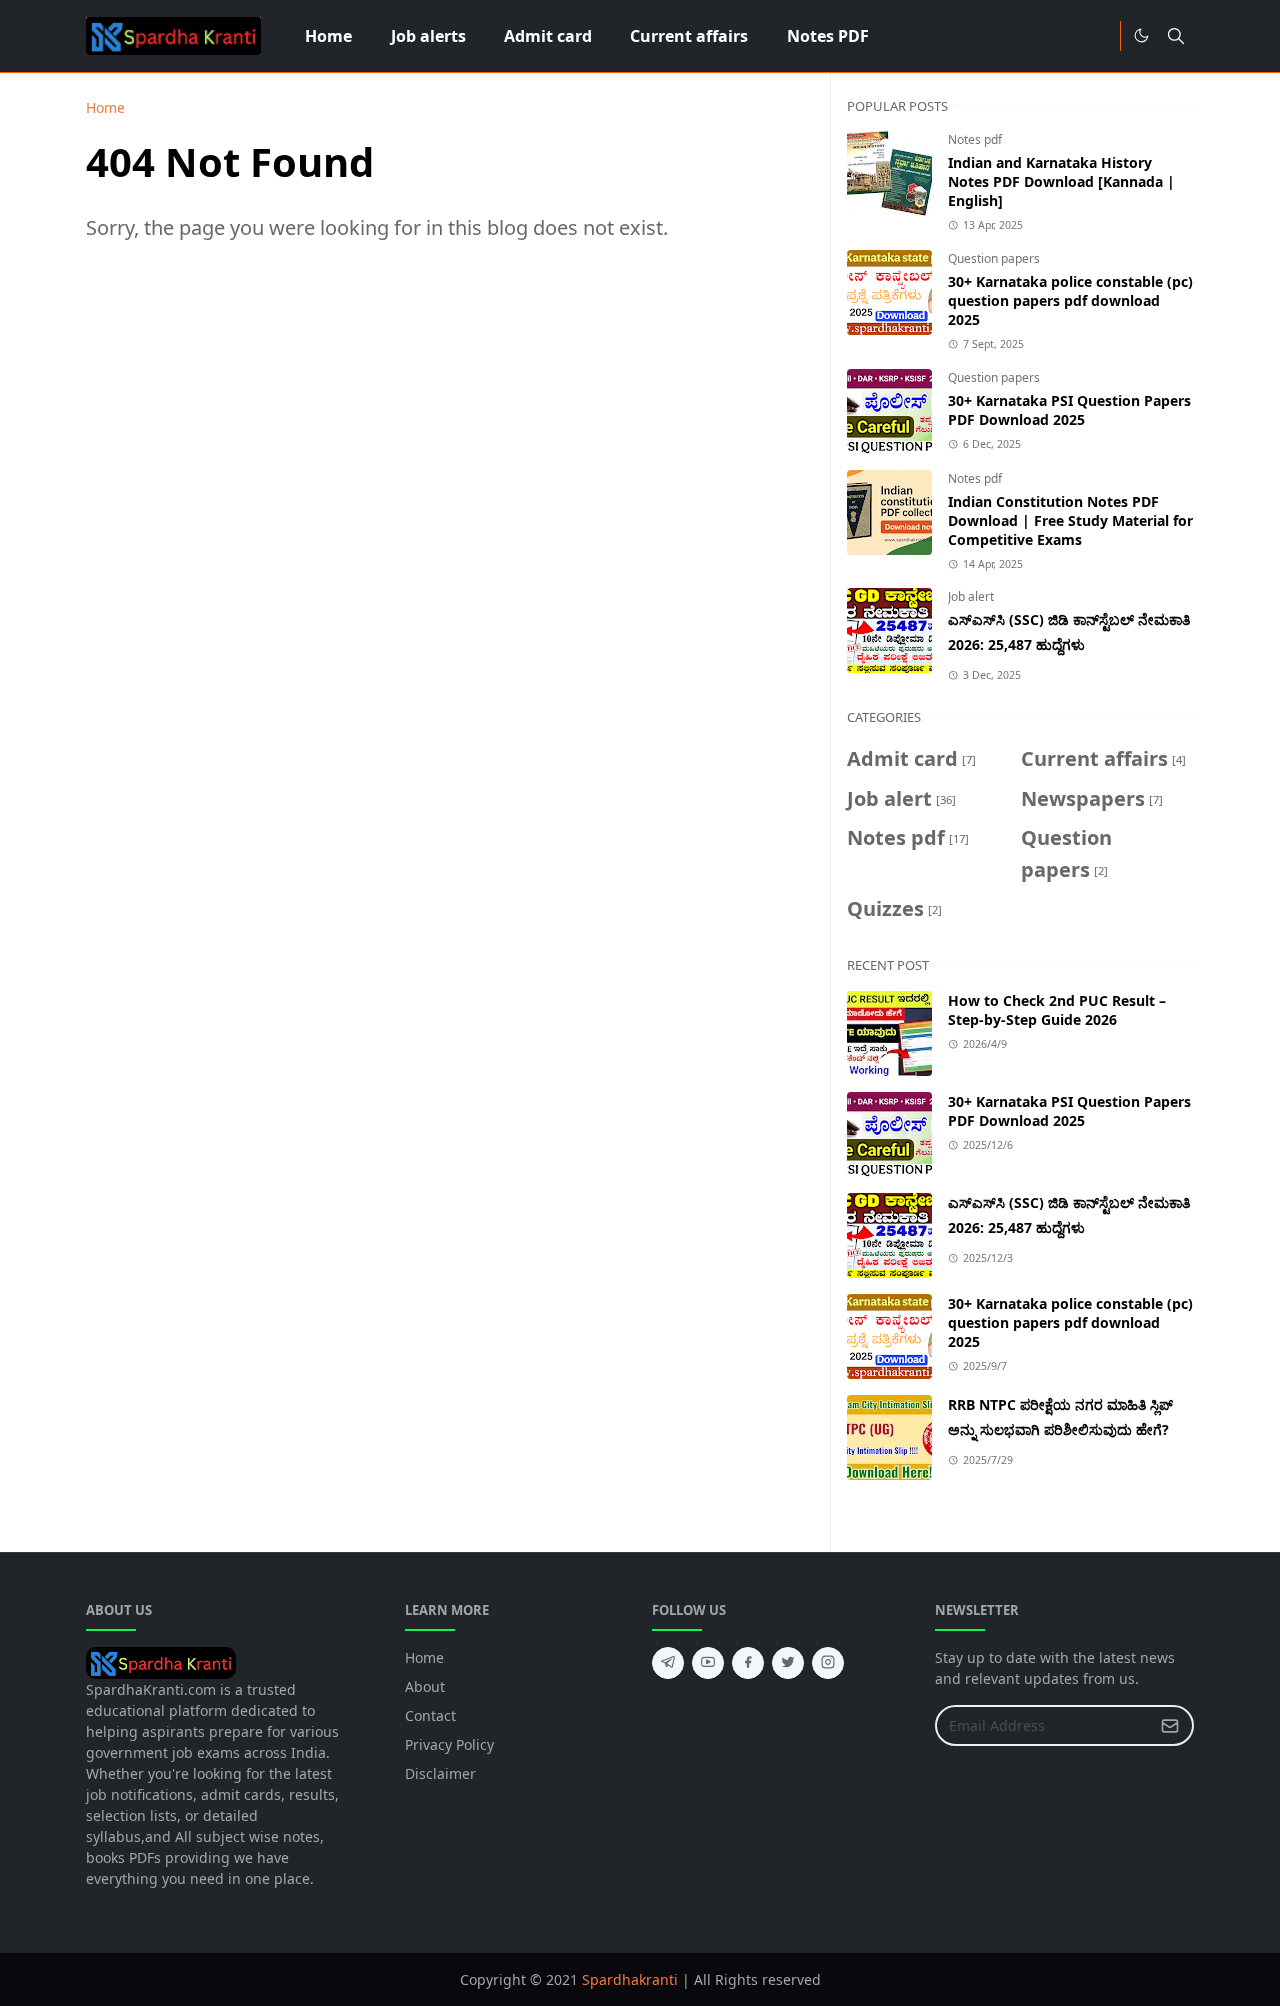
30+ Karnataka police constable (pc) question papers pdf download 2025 (1070, 300)
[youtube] (708, 1663)
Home (424, 1657)
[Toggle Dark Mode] (1141, 35)
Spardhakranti (630, 1979)
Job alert (971, 596)
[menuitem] (328, 36)
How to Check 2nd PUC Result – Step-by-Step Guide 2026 (1057, 1010)
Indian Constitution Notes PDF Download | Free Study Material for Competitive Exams (1070, 520)
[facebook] (748, 1663)
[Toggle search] (1176, 36)
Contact (430, 1715)
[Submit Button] (1170, 1725)
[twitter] (788, 1663)
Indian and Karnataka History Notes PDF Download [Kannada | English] (1061, 181)
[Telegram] (1098, 36)
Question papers (994, 258)
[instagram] (828, 1663)
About (425, 1686)
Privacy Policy (449, 1744)
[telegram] (668, 1663)
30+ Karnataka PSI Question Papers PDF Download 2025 (1069, 410)
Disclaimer (440, 1773)
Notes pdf (975, 139)
